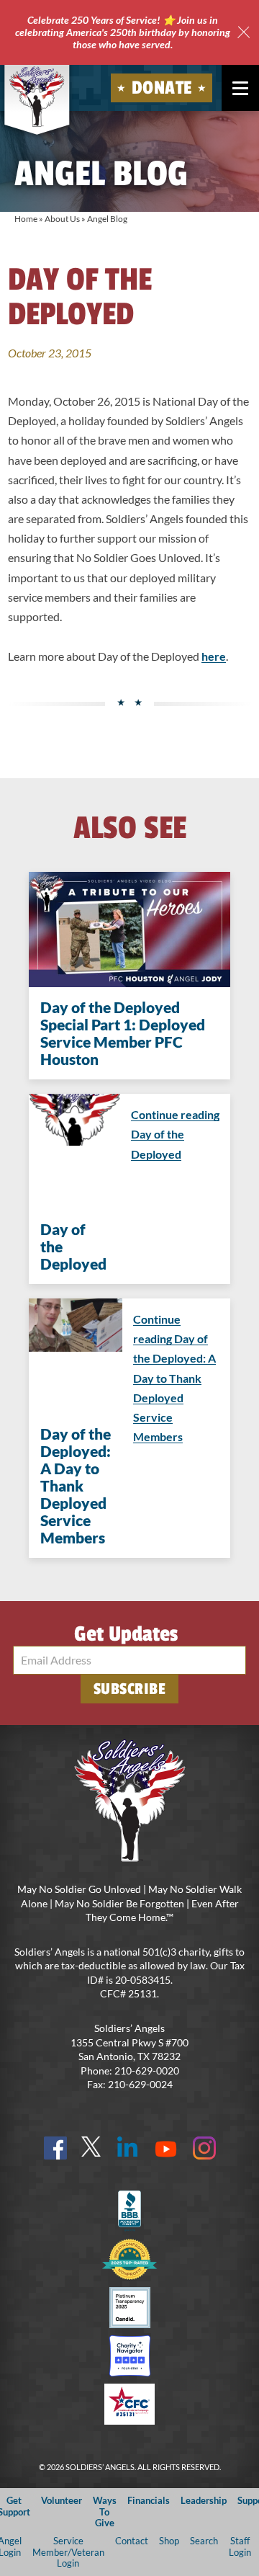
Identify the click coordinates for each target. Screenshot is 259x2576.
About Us (62, 219)
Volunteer (62, 2500)
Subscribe (130, 1689)
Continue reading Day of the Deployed (175, 1134)
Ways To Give (105, 2512)
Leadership (204, 2500)
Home (26, 219)
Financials (149, 2500)
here (214, 656)
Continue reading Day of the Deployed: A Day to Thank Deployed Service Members (174, 1378)
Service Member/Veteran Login (68, 2552)
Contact (132, 2541)
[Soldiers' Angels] (37, 97)
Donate (162, 88)
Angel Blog (107, 219)
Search (204, 2541)
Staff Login (240, 2546)
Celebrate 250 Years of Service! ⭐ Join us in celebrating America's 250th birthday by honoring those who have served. (123, 32)
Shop (169, 2541)
